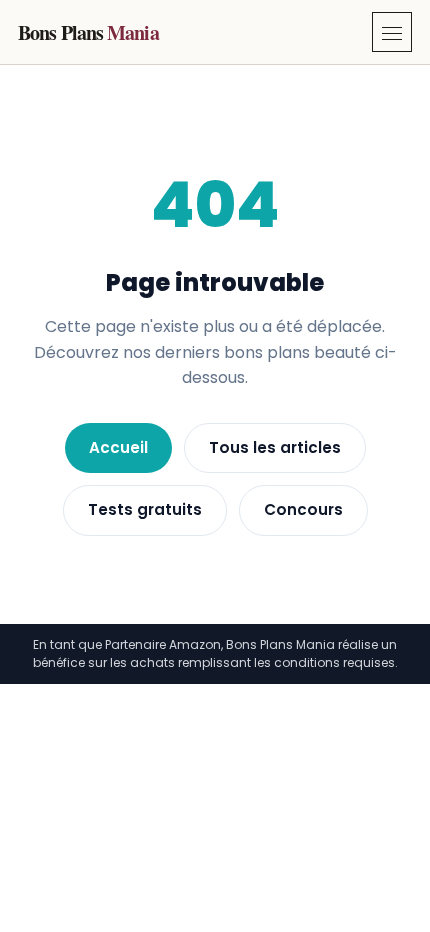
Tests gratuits (145, 509)
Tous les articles (275, 447)
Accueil (118, 447)
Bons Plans (88, 32)
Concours (303, 509)
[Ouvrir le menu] (392, 32)
